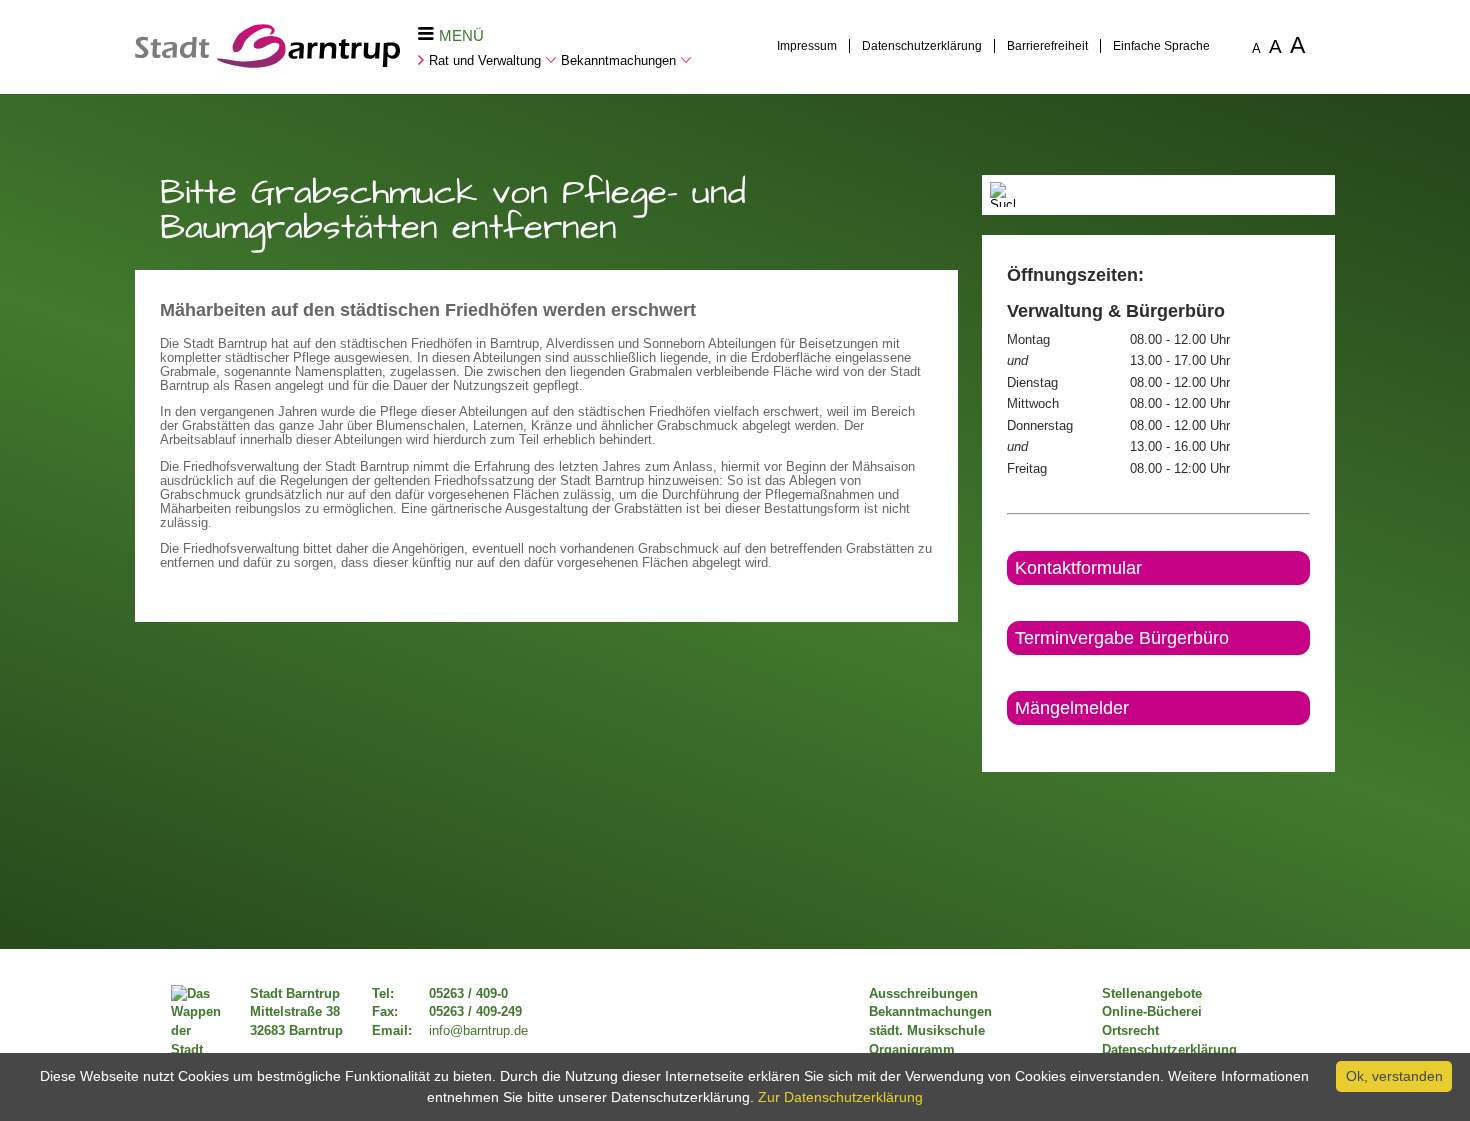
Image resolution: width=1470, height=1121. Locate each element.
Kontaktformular (1078, 568)
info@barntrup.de (478, 1031)
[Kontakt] (1008, 742)
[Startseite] (267, 63)
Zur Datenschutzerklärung (840, 1097)
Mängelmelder (1072, 708)
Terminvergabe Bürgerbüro (1122, 638)
